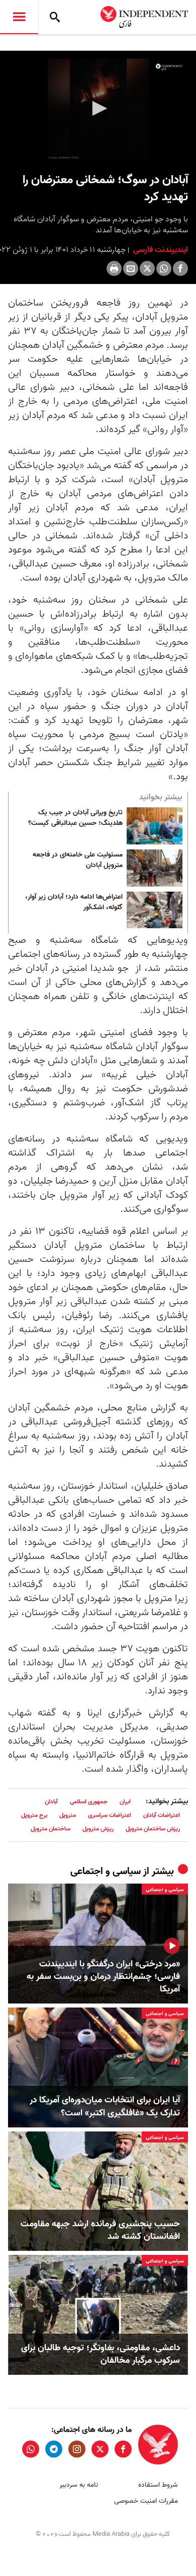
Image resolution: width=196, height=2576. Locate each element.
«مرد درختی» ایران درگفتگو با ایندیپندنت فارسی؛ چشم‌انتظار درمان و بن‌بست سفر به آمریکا (103, 1977)
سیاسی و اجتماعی (106, 1872)
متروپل (68, 1815)
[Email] (131, 268)
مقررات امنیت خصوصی (146, 2501)
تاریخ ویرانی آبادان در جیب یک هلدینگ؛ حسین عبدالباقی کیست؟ (75, 818)
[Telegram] (54, 2449)
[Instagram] (77, 2449)
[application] (98, 109)
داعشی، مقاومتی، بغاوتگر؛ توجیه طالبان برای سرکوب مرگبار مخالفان (101, 2354)
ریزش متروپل (98, 1829)
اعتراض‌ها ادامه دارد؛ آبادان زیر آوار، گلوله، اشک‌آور (74, 903)
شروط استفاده (158, 2485)
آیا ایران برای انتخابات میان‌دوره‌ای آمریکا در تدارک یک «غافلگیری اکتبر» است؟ (105, 2106)
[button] (98, 108)
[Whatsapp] (164, 268)
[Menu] (19, 17)
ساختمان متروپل (51, 1829)
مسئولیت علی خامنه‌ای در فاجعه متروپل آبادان (78, 861)
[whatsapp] (31, 2449)
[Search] (55, 17)
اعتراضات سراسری (110, 1815)
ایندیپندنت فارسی (160, 250)
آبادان (51, 1802)
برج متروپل (34, 1815)
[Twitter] (147, 268)
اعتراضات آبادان (162, 1815)
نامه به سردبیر (79, 2485)
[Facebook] (180, 268)
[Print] (114, 268)
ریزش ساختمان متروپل (153, 1829)
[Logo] (169, 67)
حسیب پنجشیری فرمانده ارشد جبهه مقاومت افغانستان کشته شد (100, 2230)
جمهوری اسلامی (89, 1802)
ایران (125, 1802)
